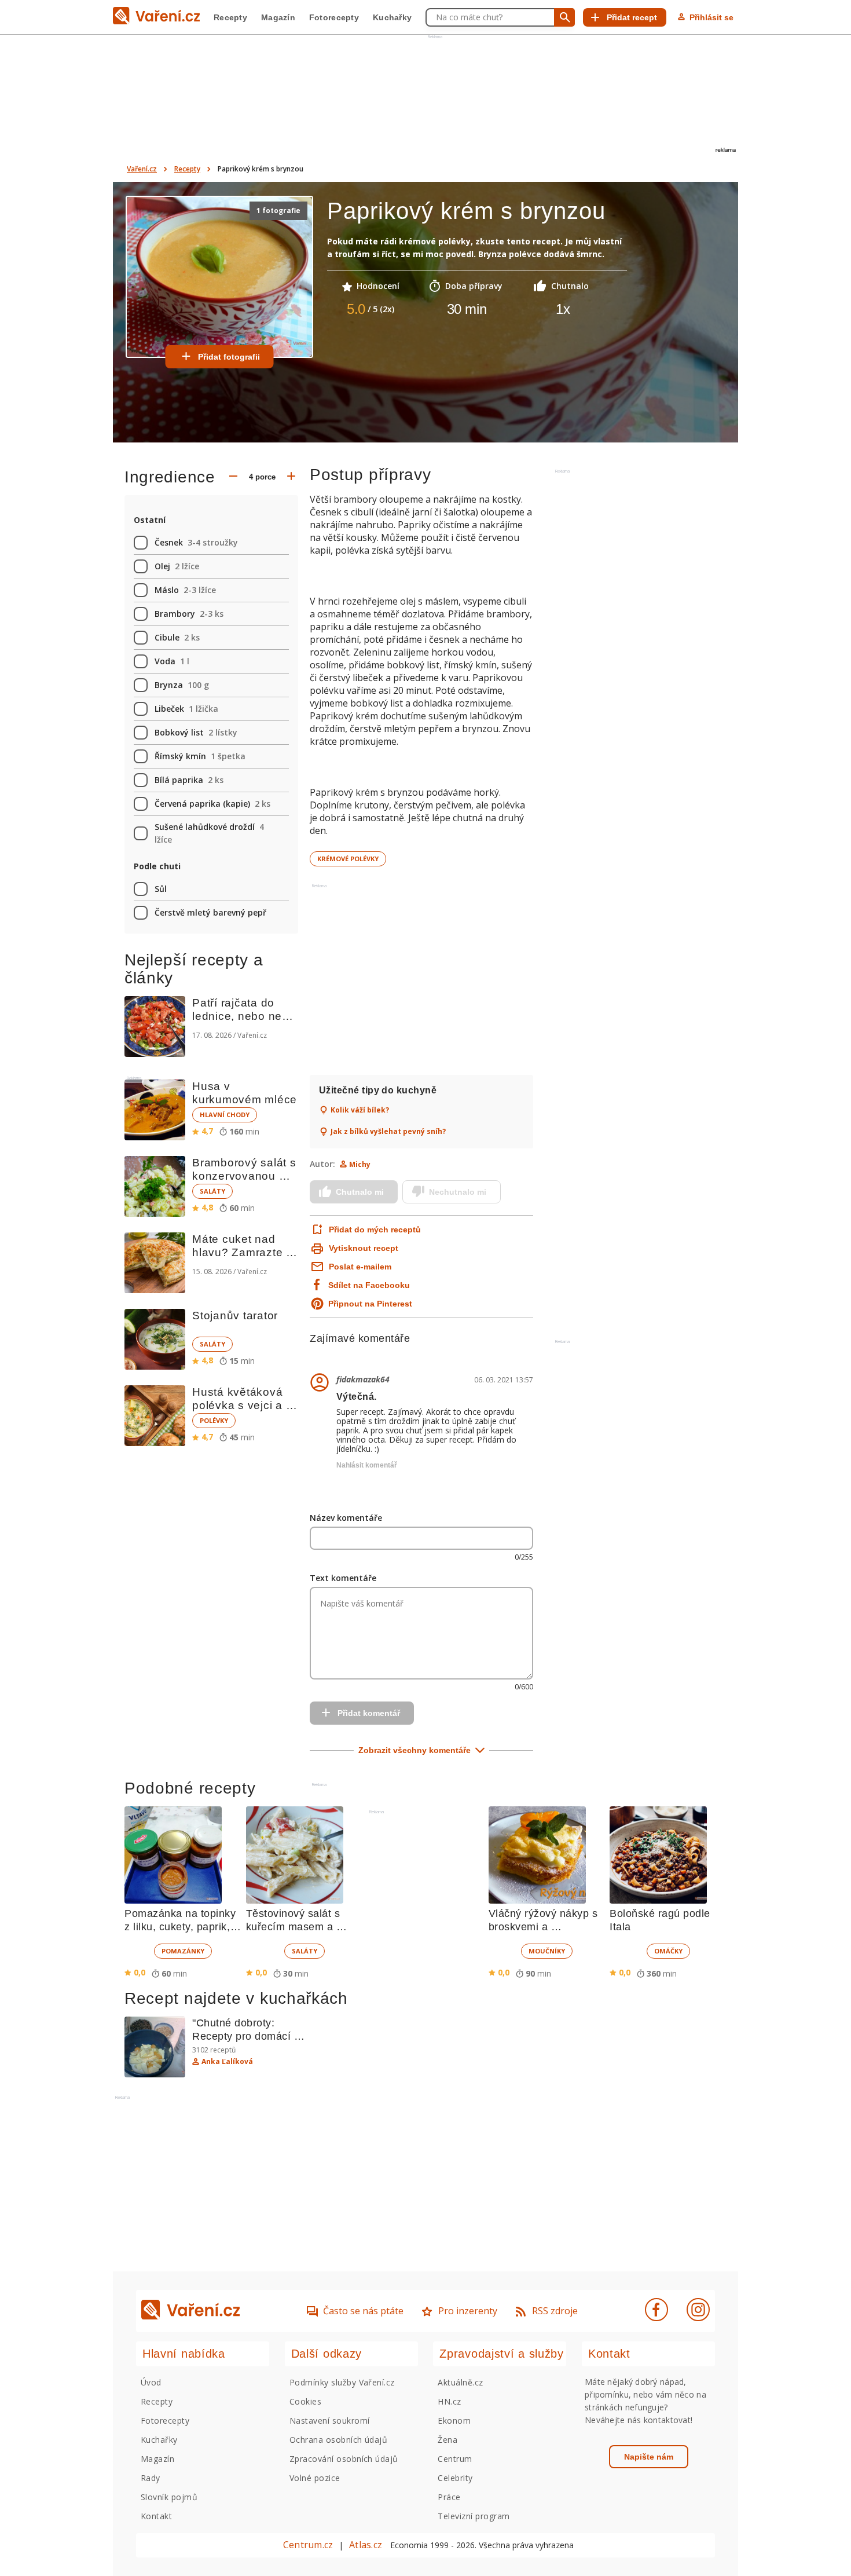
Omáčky (668, 1951)
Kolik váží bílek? (360, 1110)
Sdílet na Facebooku (369, 1285)
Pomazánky (183, 1951)
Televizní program (474, 2516)
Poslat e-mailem (360, 1267)
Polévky (214, 1420)
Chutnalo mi (360, 1192)
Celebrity (455, 2478)
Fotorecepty (334, 17)
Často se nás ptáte (363, 2311)
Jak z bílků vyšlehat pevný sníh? (388, 1132)
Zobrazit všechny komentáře (415, 1750)
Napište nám (649, 2457)
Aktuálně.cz (460, 2382)
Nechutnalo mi (458, 1192)
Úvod (151, 2382)
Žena (447, 2440)
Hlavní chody (225, 1115)
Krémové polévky (348, 859)
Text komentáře (343, 1578)
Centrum (455, 2459)
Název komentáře (346, 1518)
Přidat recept (632, 17)
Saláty (212, 1191)
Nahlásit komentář (367, 1465)
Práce (449, 2497)
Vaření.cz (142, 169)
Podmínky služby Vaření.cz (342, 2382)
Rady (151, 2478)
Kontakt (156, 2516)
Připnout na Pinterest (370, 1304)
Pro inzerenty (468, 2311)
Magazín (278, 17)
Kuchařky (392, 17)
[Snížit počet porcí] (233, 477)
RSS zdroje (555, 2311)
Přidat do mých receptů (374, 1230)
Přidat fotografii (229, 357)
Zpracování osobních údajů (344, 2459)
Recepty (230, 17)
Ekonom (454, 2421)
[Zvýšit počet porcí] (291, 477)
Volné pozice (315, 2478)
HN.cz (449, 2401)
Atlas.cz (366, 2545)
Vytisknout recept (364, 1248)
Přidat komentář (369, 1713)
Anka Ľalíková (227, 2062)
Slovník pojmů (169, 2497)
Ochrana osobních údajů (339, 2440)
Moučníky (547, 1951)
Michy (360, 1164)
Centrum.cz (308, 2545)
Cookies (305, 2401)
